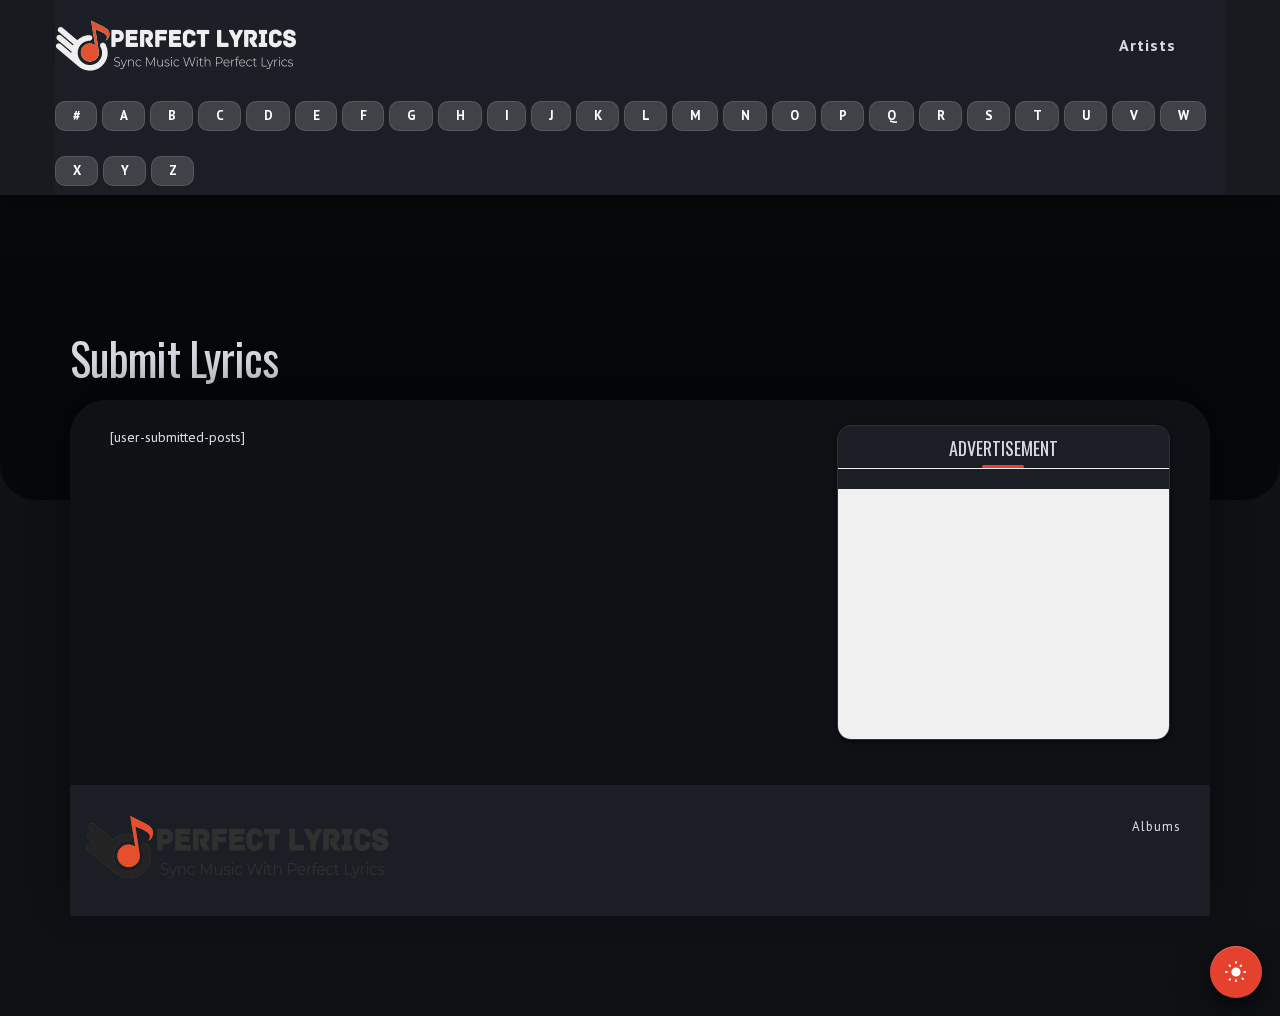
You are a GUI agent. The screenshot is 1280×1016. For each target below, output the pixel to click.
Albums (1156, 826)
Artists (1147, 45)
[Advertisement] (1003, 614)
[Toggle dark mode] (1236, 972)
